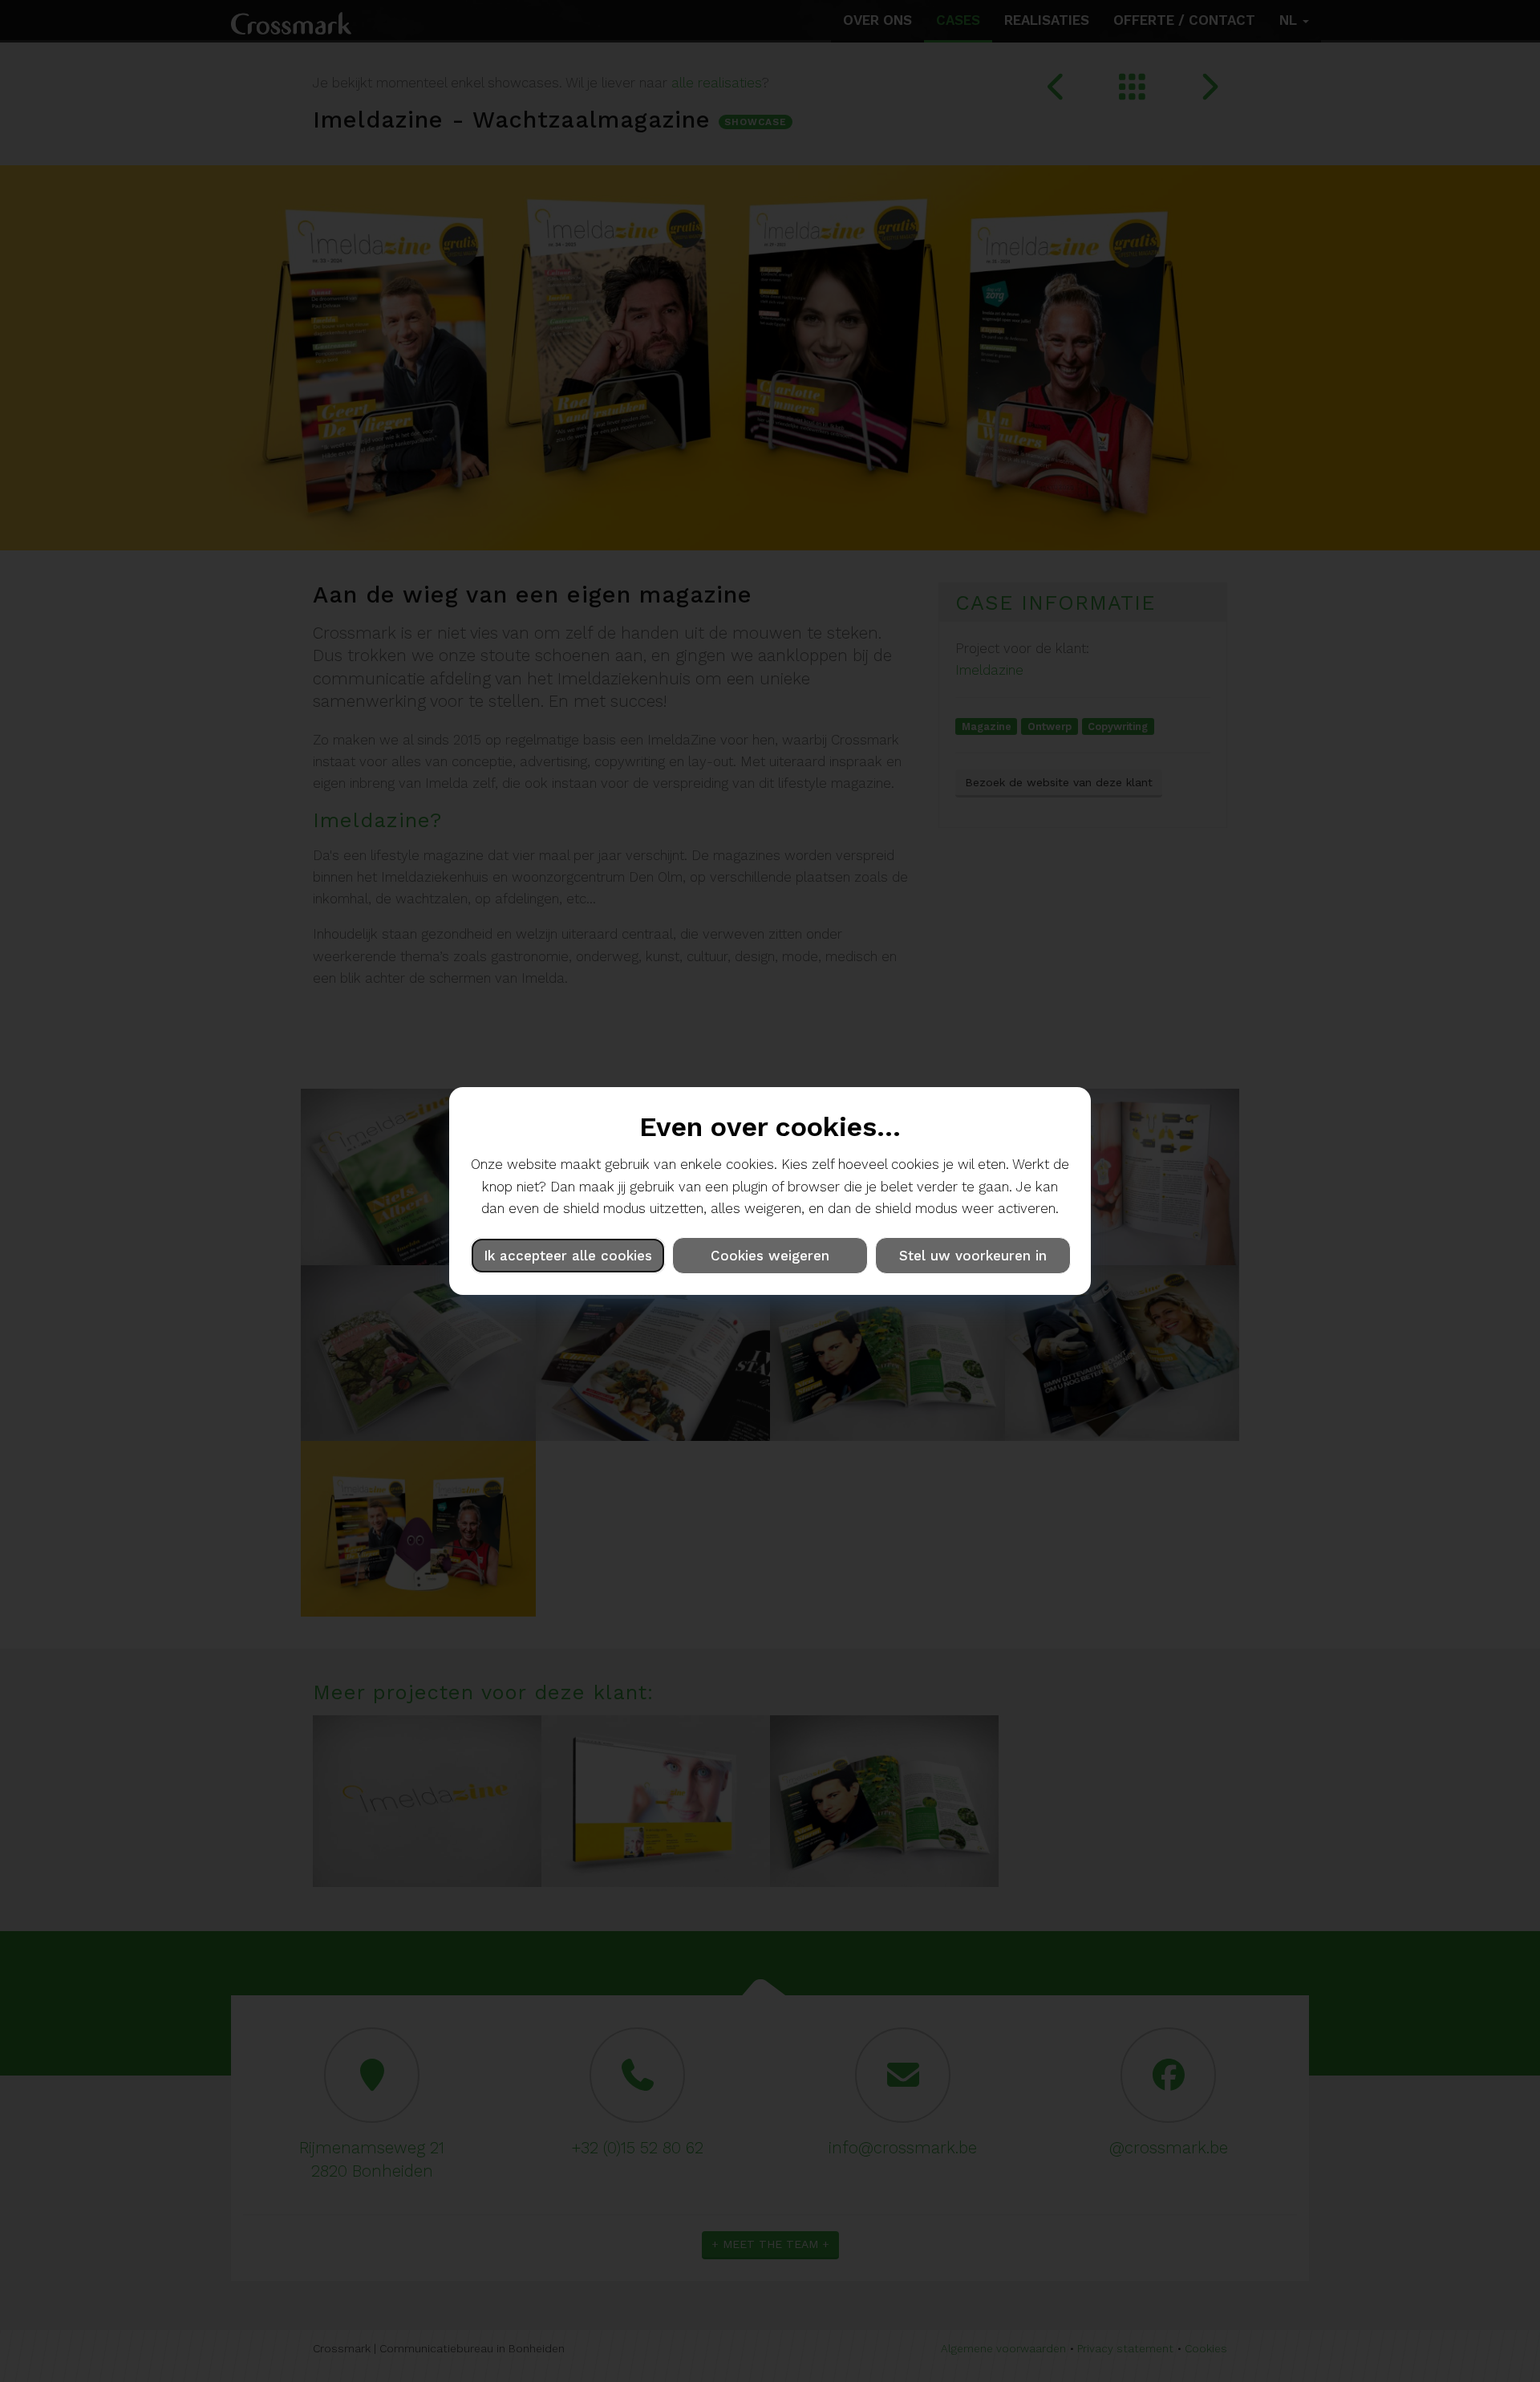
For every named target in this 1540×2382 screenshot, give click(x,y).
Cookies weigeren (770, 1256)
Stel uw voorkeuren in (973, 1256)
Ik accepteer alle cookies (568, 1256)
